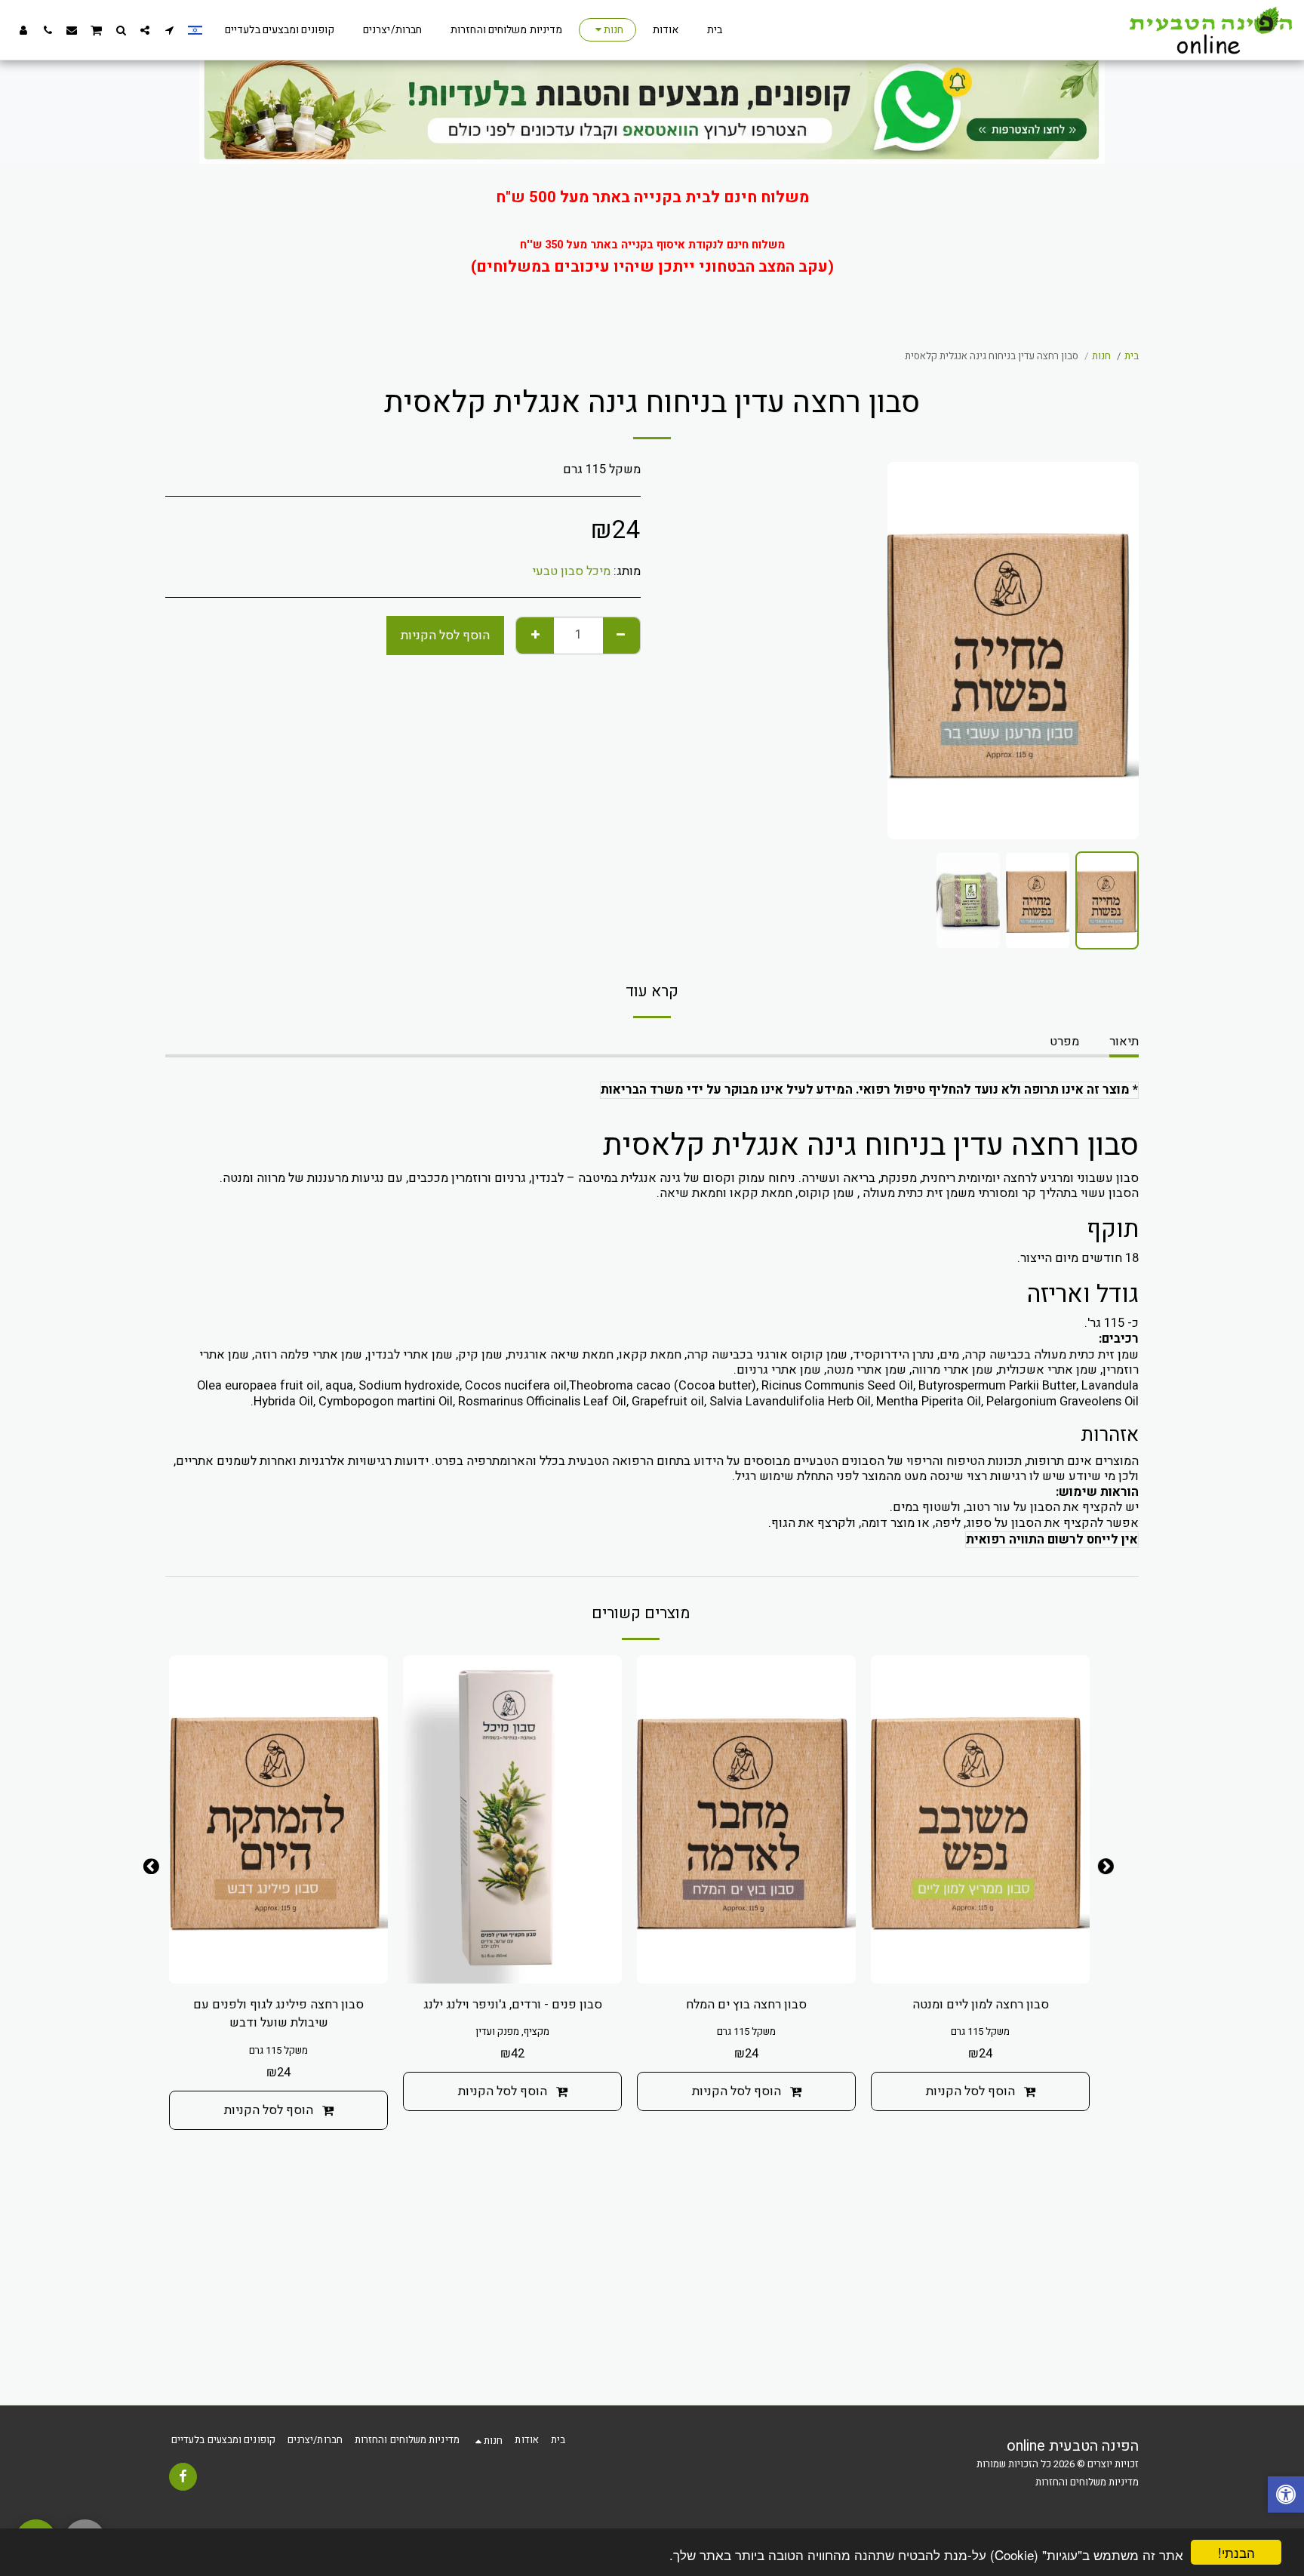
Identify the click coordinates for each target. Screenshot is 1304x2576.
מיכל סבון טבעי (571, 571)
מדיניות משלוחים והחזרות (1087, 2482)
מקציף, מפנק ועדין (512, 2032)
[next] (912, 651)
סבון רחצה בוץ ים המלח (746, 2005)
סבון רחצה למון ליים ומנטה (981, 2005)
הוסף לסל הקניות (970, 2091)
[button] (169, 30)
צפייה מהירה (980, 1964)
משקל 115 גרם (980, 2032)
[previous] (1115, 651)
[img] (512, 1819)
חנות (1101, 356)
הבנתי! (1236, 2552)
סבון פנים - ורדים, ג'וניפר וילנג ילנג (513, 2005)
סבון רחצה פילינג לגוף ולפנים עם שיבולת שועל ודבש (278, 2014)
